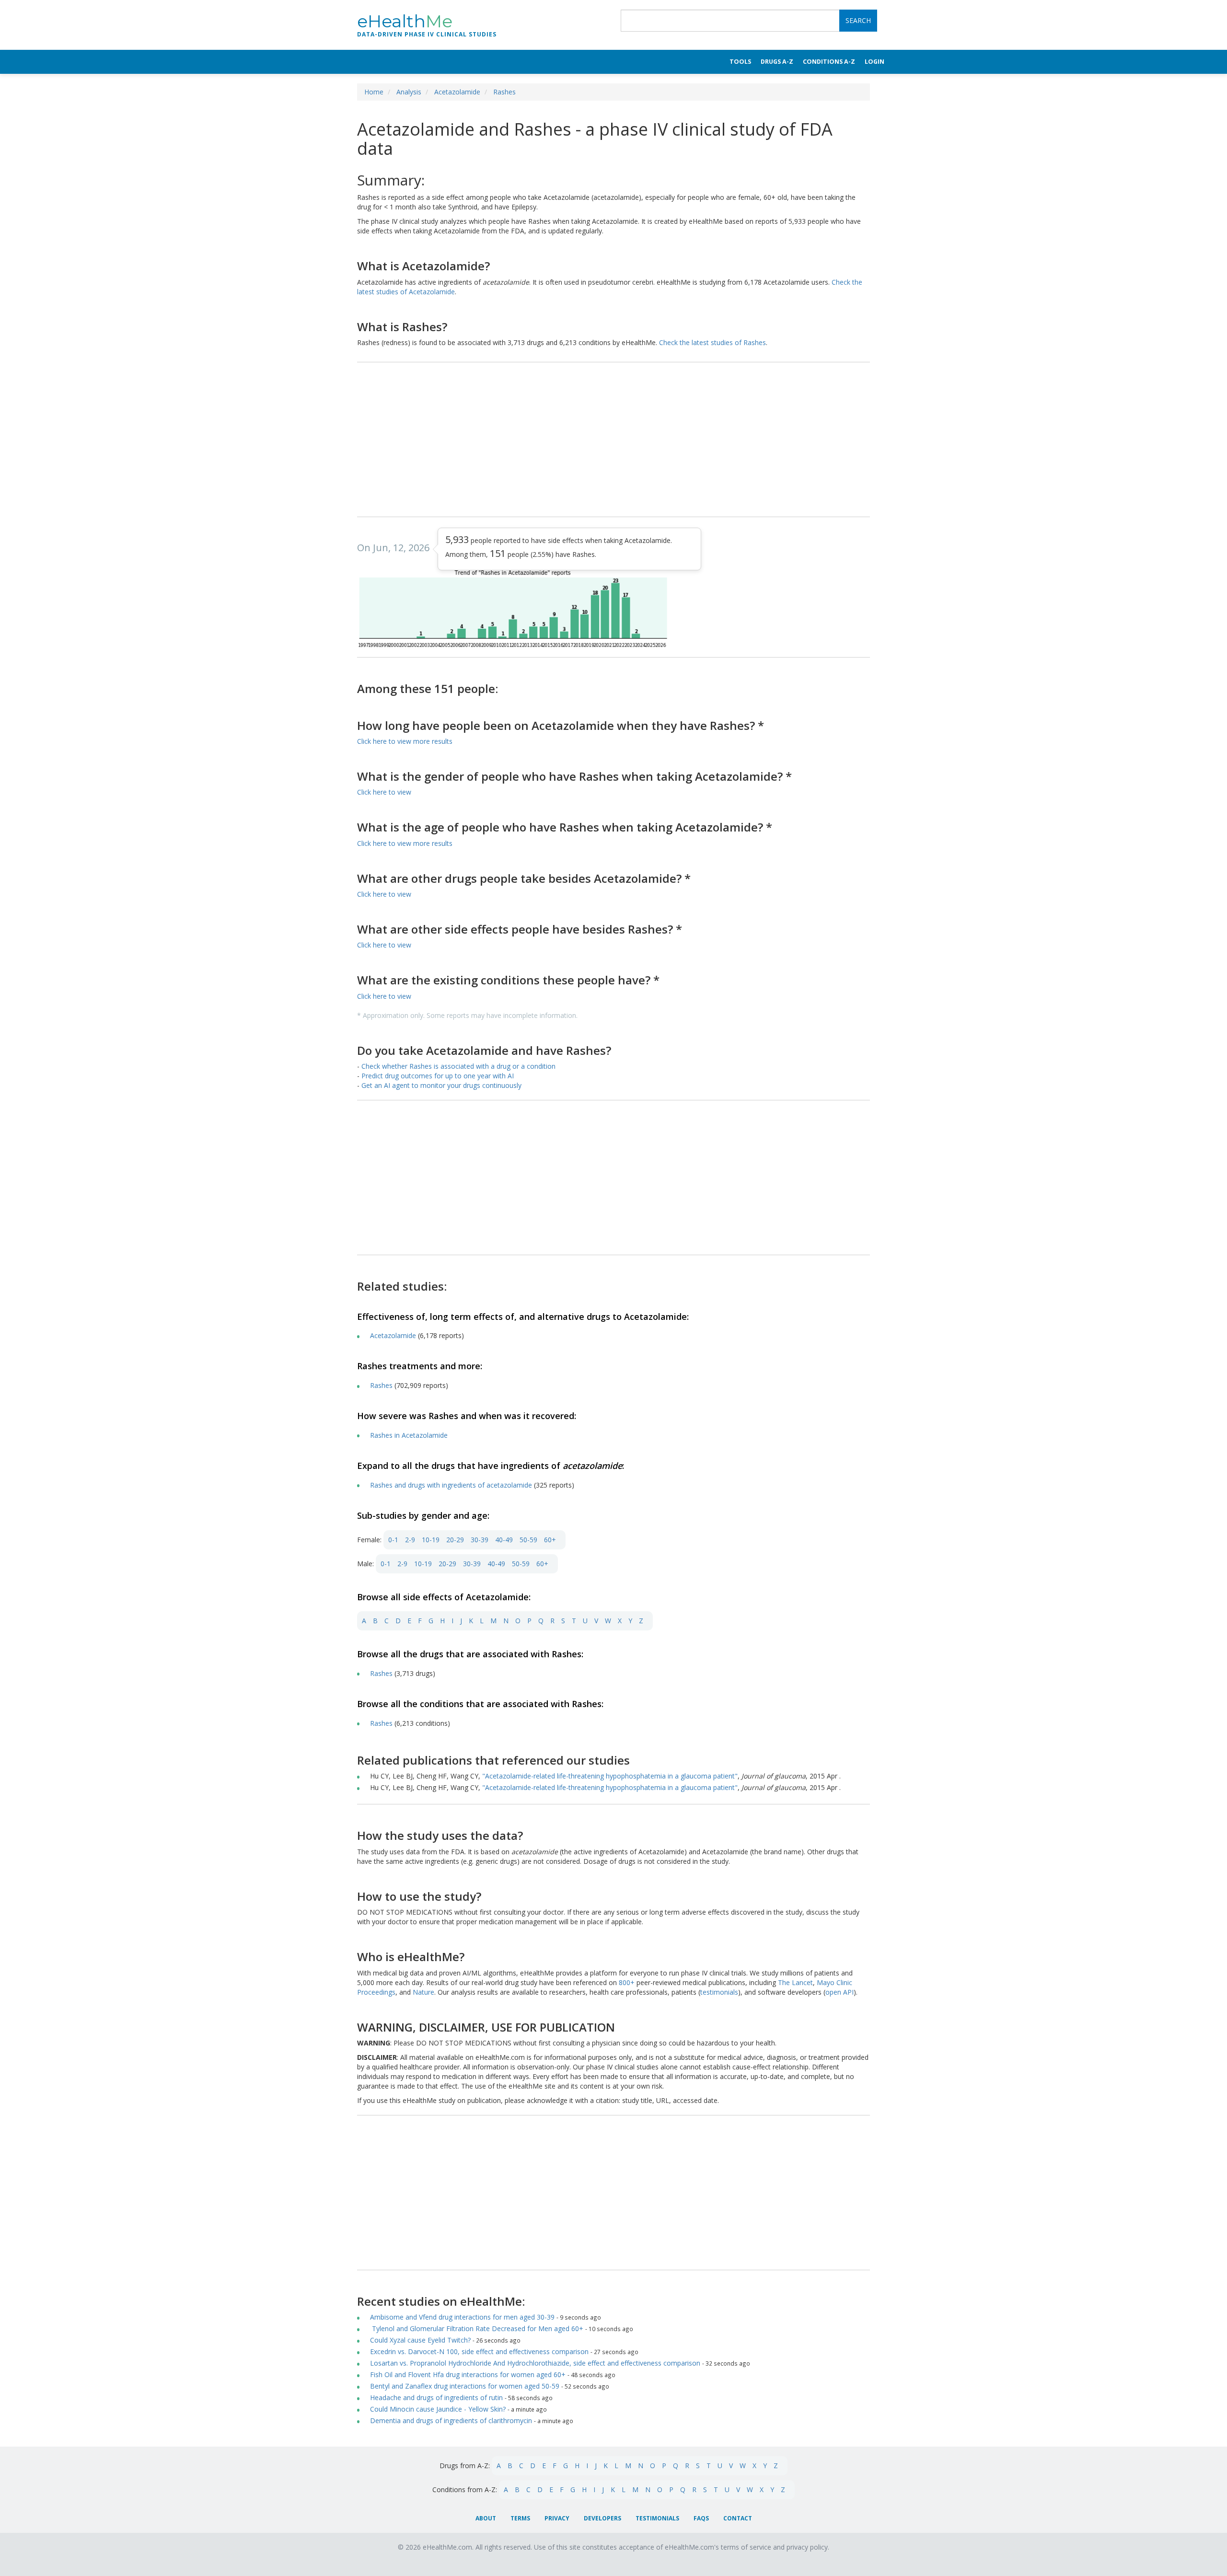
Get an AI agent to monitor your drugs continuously (441, 1085)
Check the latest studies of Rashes (712, 342)
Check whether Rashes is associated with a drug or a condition (458, 1066)
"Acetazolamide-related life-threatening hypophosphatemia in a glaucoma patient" (610, 1776)
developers (602, 2518)
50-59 (528, 1540)
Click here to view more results (405, 741)
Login (874, 62)
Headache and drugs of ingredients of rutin (436, 2397)
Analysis (409, 92)
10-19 (431, 1540)
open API (839, 1992)
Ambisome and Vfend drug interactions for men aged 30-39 (462, 2317)
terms (520, 2518)
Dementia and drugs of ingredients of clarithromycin (451, 2420)
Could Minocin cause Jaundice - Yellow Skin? (438, 2409)
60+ (550, 1540)
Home (374, 92)
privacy (557, 2518)
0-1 (393, 1540)
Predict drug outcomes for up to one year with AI (438, 1076)
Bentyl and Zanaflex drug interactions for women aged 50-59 (465, 2386)
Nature (423, 1992)
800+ (628, 1982)
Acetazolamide (457, 92)
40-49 (504, 1540)
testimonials (719, 1992)
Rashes (504, 92)
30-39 (480, 1540)
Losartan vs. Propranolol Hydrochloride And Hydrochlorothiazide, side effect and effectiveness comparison (535, 2363)
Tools (740, 62)
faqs (701, 2518)
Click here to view (384, 792)
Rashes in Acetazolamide (409, 1435)
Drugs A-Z (777, 62)
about (486, 2518)
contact (738, 2518)
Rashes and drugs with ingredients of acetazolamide (451, 1485)
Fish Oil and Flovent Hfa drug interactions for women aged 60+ (468, 2374)
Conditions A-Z (829, 62)
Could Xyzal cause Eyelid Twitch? (420, 2340)
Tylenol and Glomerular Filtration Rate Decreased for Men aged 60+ (477, 2328)
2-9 (410, 1540)
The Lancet (795, 1982)
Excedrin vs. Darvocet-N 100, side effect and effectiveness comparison (479, 2351)
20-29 (455, 1540)
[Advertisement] (613, 440)
